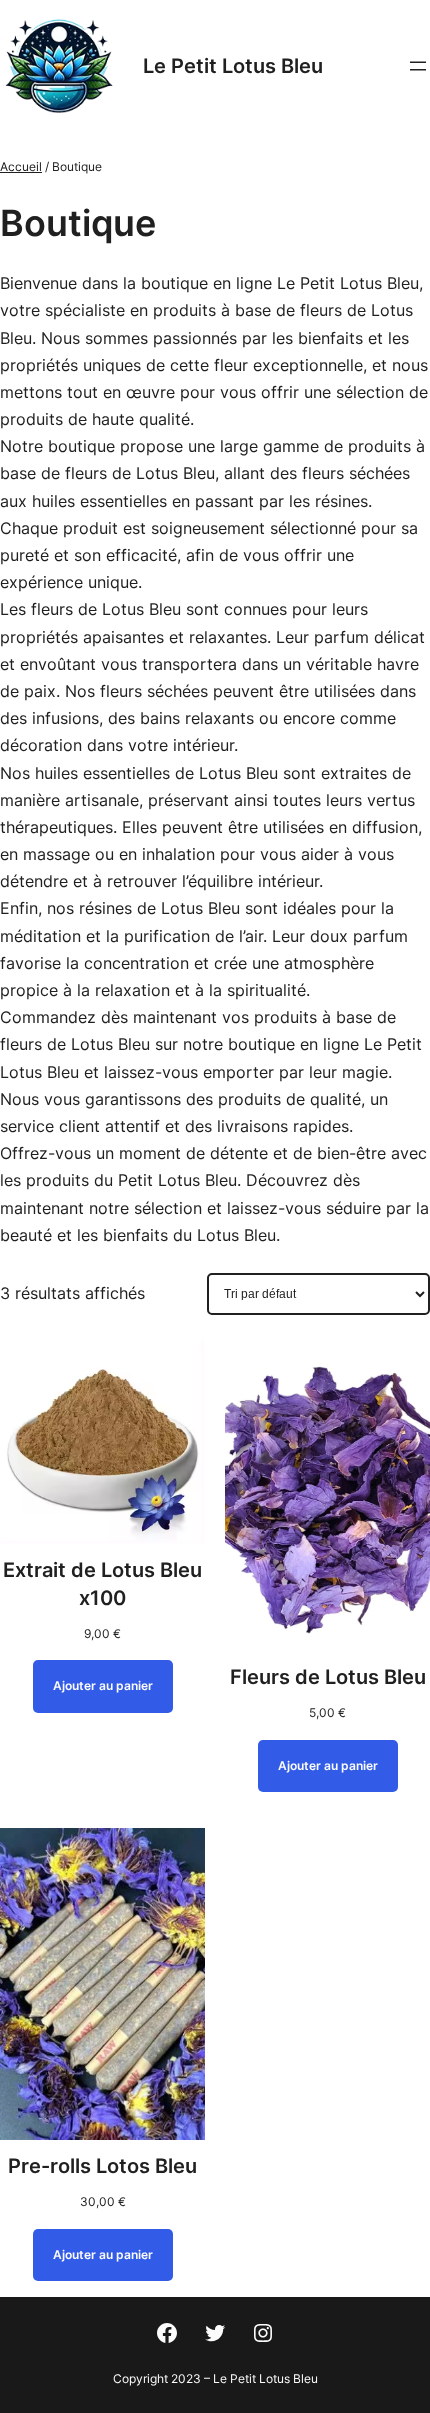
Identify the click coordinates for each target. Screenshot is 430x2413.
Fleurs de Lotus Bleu (328, 1677)
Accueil (21, 166)
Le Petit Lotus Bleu (233, 66)
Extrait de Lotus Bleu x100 (102, 1584)
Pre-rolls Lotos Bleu (102, 2166)
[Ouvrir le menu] (418, 66)
